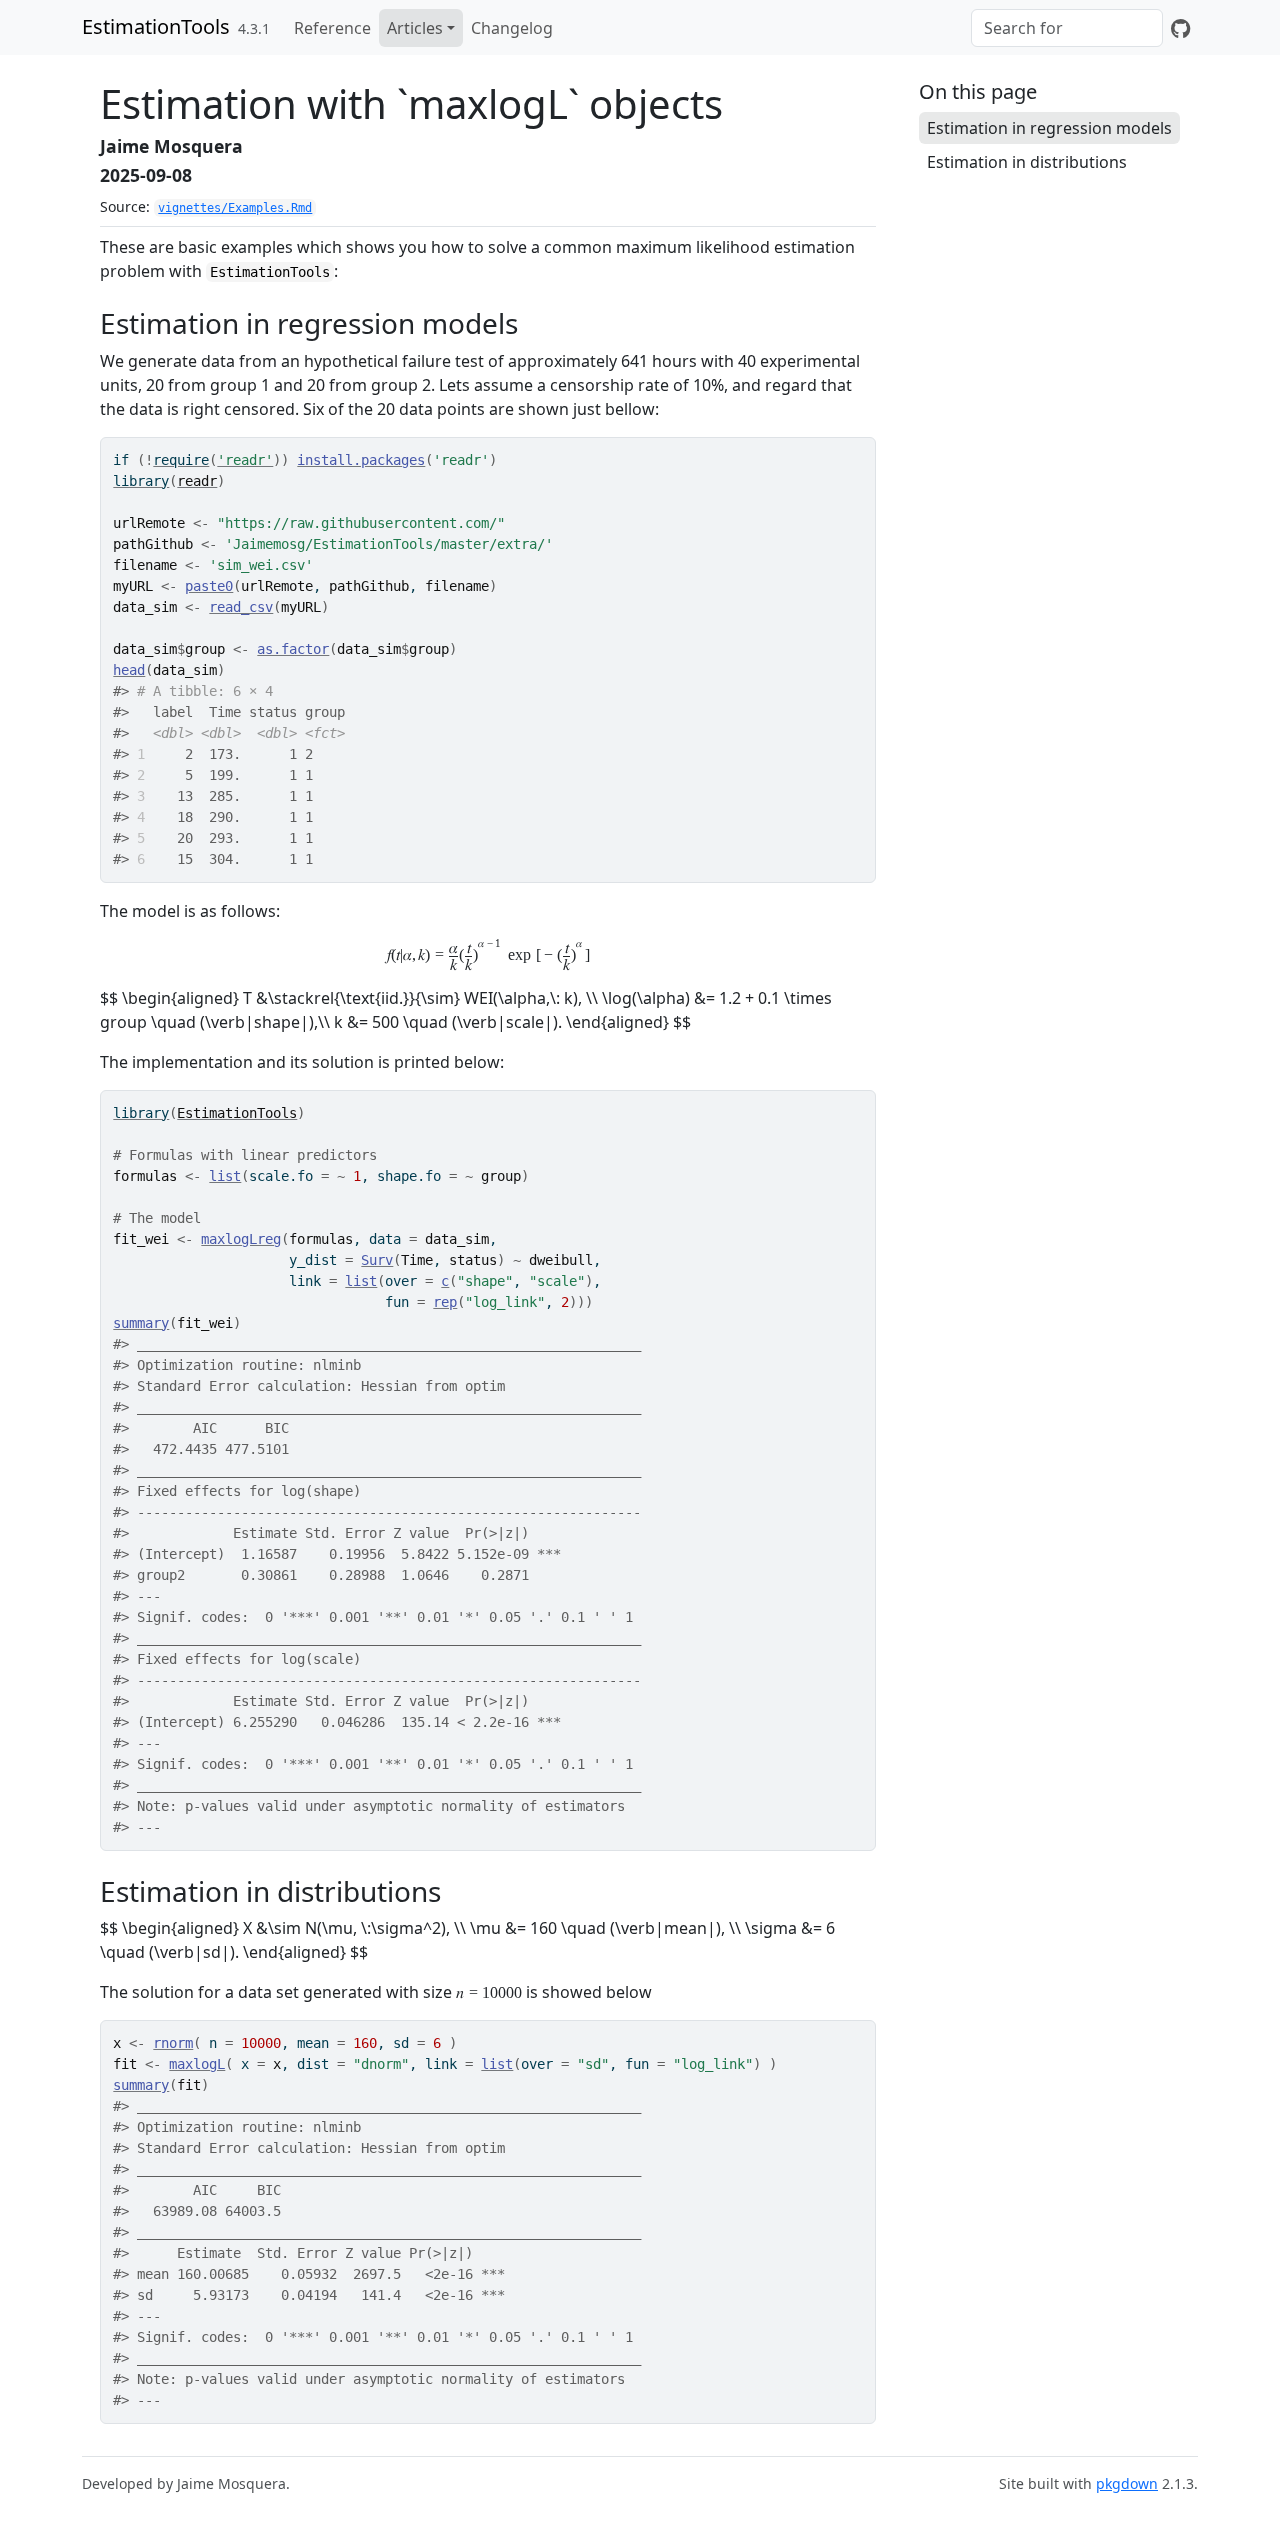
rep (445, 1302)
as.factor (293, 649)
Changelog (512, 28)
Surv (377, 1260)
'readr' (245, 460)
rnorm (173, 2043)
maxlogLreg (241, 1239)
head (129, 670)
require (181, 460)
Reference (332, 28)
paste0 (209, 586)
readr (197, 481)
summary (141, 1323)
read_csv (241, 607)
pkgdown (1127, 2483)
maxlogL (197, 2064)
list (225, 1176)
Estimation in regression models (1049, 128)
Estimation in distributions (1027, 162)
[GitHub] (1180, 28)
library (141, 481)
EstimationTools (156, 26)
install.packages (361, 460)
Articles (415, 28)
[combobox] (1067, 28)
